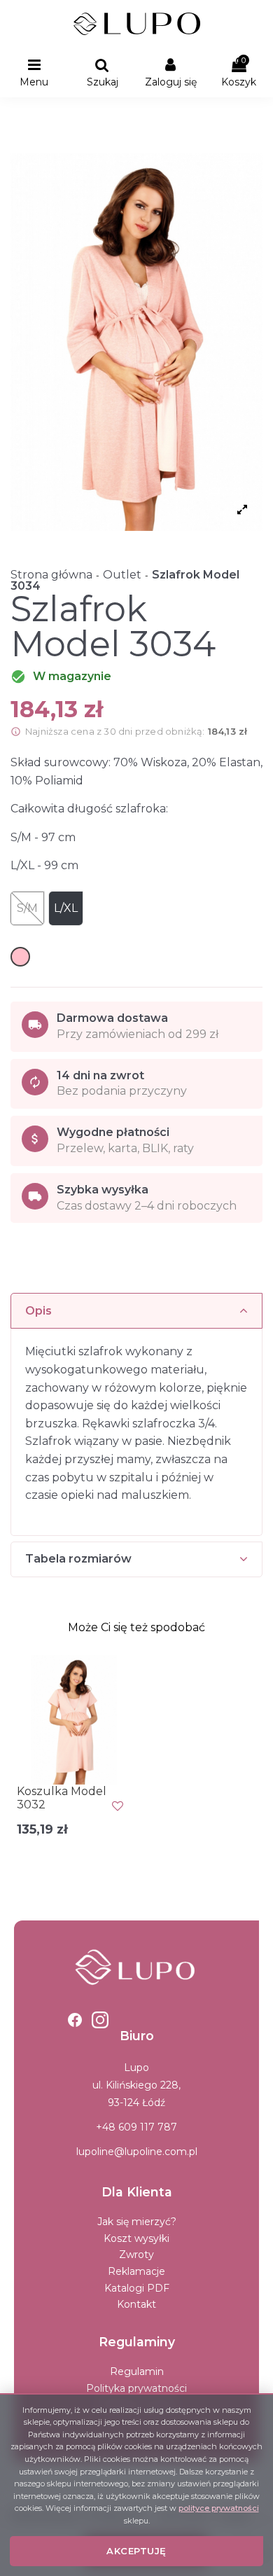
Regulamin (137, 2371)
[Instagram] (100, 2020)
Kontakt (136, 2304)
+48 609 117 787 (136, 2127)
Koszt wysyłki (136, 2238)
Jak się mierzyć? (137, 2222)
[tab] (136, 1311)
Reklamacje (136, 2271)
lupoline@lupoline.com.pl (137, 2152)
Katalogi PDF (137, 2288)
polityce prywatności (219, 2508)
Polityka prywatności (136, 2388)
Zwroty (136, 2255)
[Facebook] (75, 2020)
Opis (38, 1311)
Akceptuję (136, 2551)
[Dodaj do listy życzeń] (118, 1806)
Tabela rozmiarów (78, 1559)
